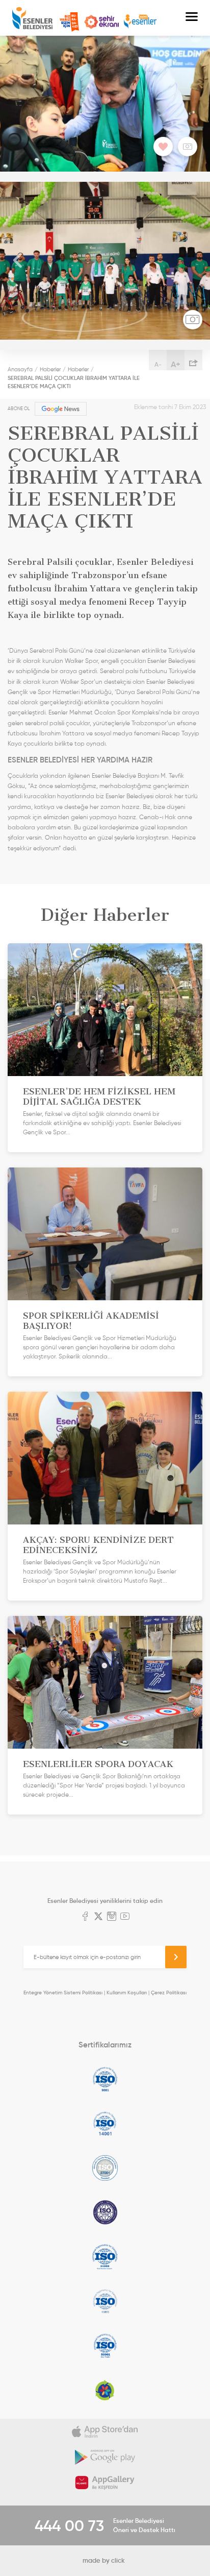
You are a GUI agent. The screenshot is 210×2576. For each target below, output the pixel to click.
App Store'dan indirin (105, 2431)
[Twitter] (98, 1917)
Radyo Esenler (140, 22)
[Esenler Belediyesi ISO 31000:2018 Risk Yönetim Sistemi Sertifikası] (105, 2257)
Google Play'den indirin (105, 2457)
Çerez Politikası (169, 1993)
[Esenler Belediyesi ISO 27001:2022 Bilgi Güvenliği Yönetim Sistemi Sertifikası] (105, 2168)
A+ (176, 364)
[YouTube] (125, 1917)
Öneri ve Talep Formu (69, 22)
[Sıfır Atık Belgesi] (105, 2390)
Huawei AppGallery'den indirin (105, 2483)
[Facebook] (85, 1917)
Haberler (50, 369)
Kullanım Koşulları (127, 1993)
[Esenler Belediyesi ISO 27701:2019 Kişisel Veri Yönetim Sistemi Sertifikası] (105, 2212)
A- (158, 364)
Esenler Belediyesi (32, 18)
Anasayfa (20, 369)
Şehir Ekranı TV (101, 22)
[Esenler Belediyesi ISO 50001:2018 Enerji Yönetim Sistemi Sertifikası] (105, 2346)
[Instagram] (112, 1917)
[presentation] (18, 261)
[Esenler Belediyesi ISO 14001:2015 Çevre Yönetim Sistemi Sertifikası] (105, 2124)
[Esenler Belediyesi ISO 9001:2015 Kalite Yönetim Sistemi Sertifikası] (105, 2079)
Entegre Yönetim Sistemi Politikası (63, 1993)
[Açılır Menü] (192, 18)
